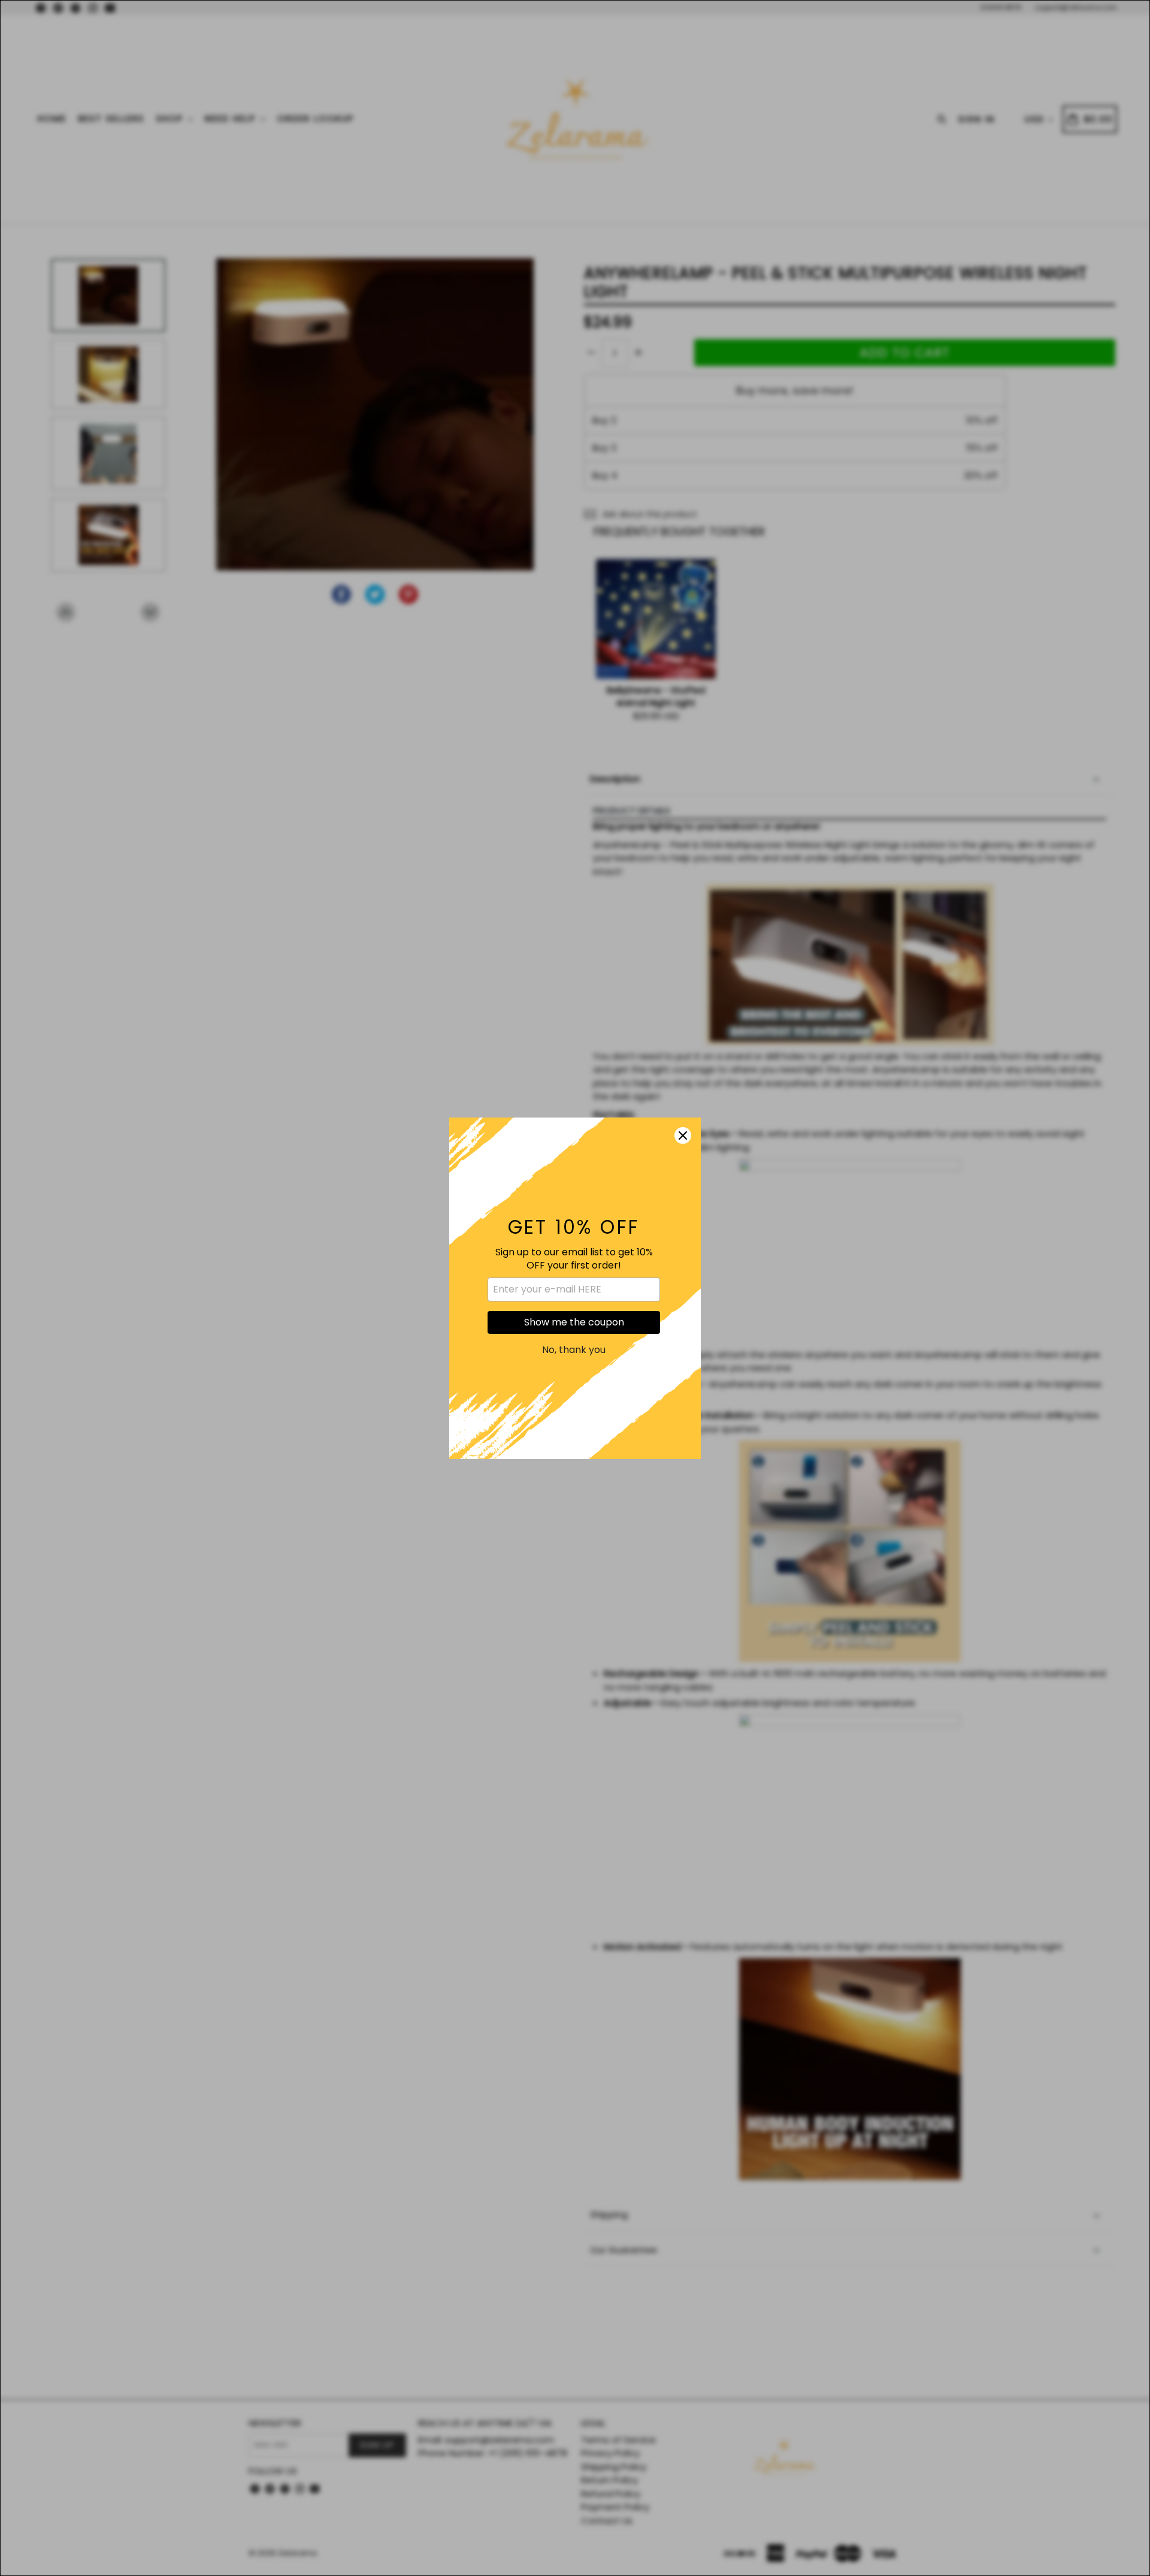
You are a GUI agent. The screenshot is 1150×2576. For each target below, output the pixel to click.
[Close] (683, 1136)
